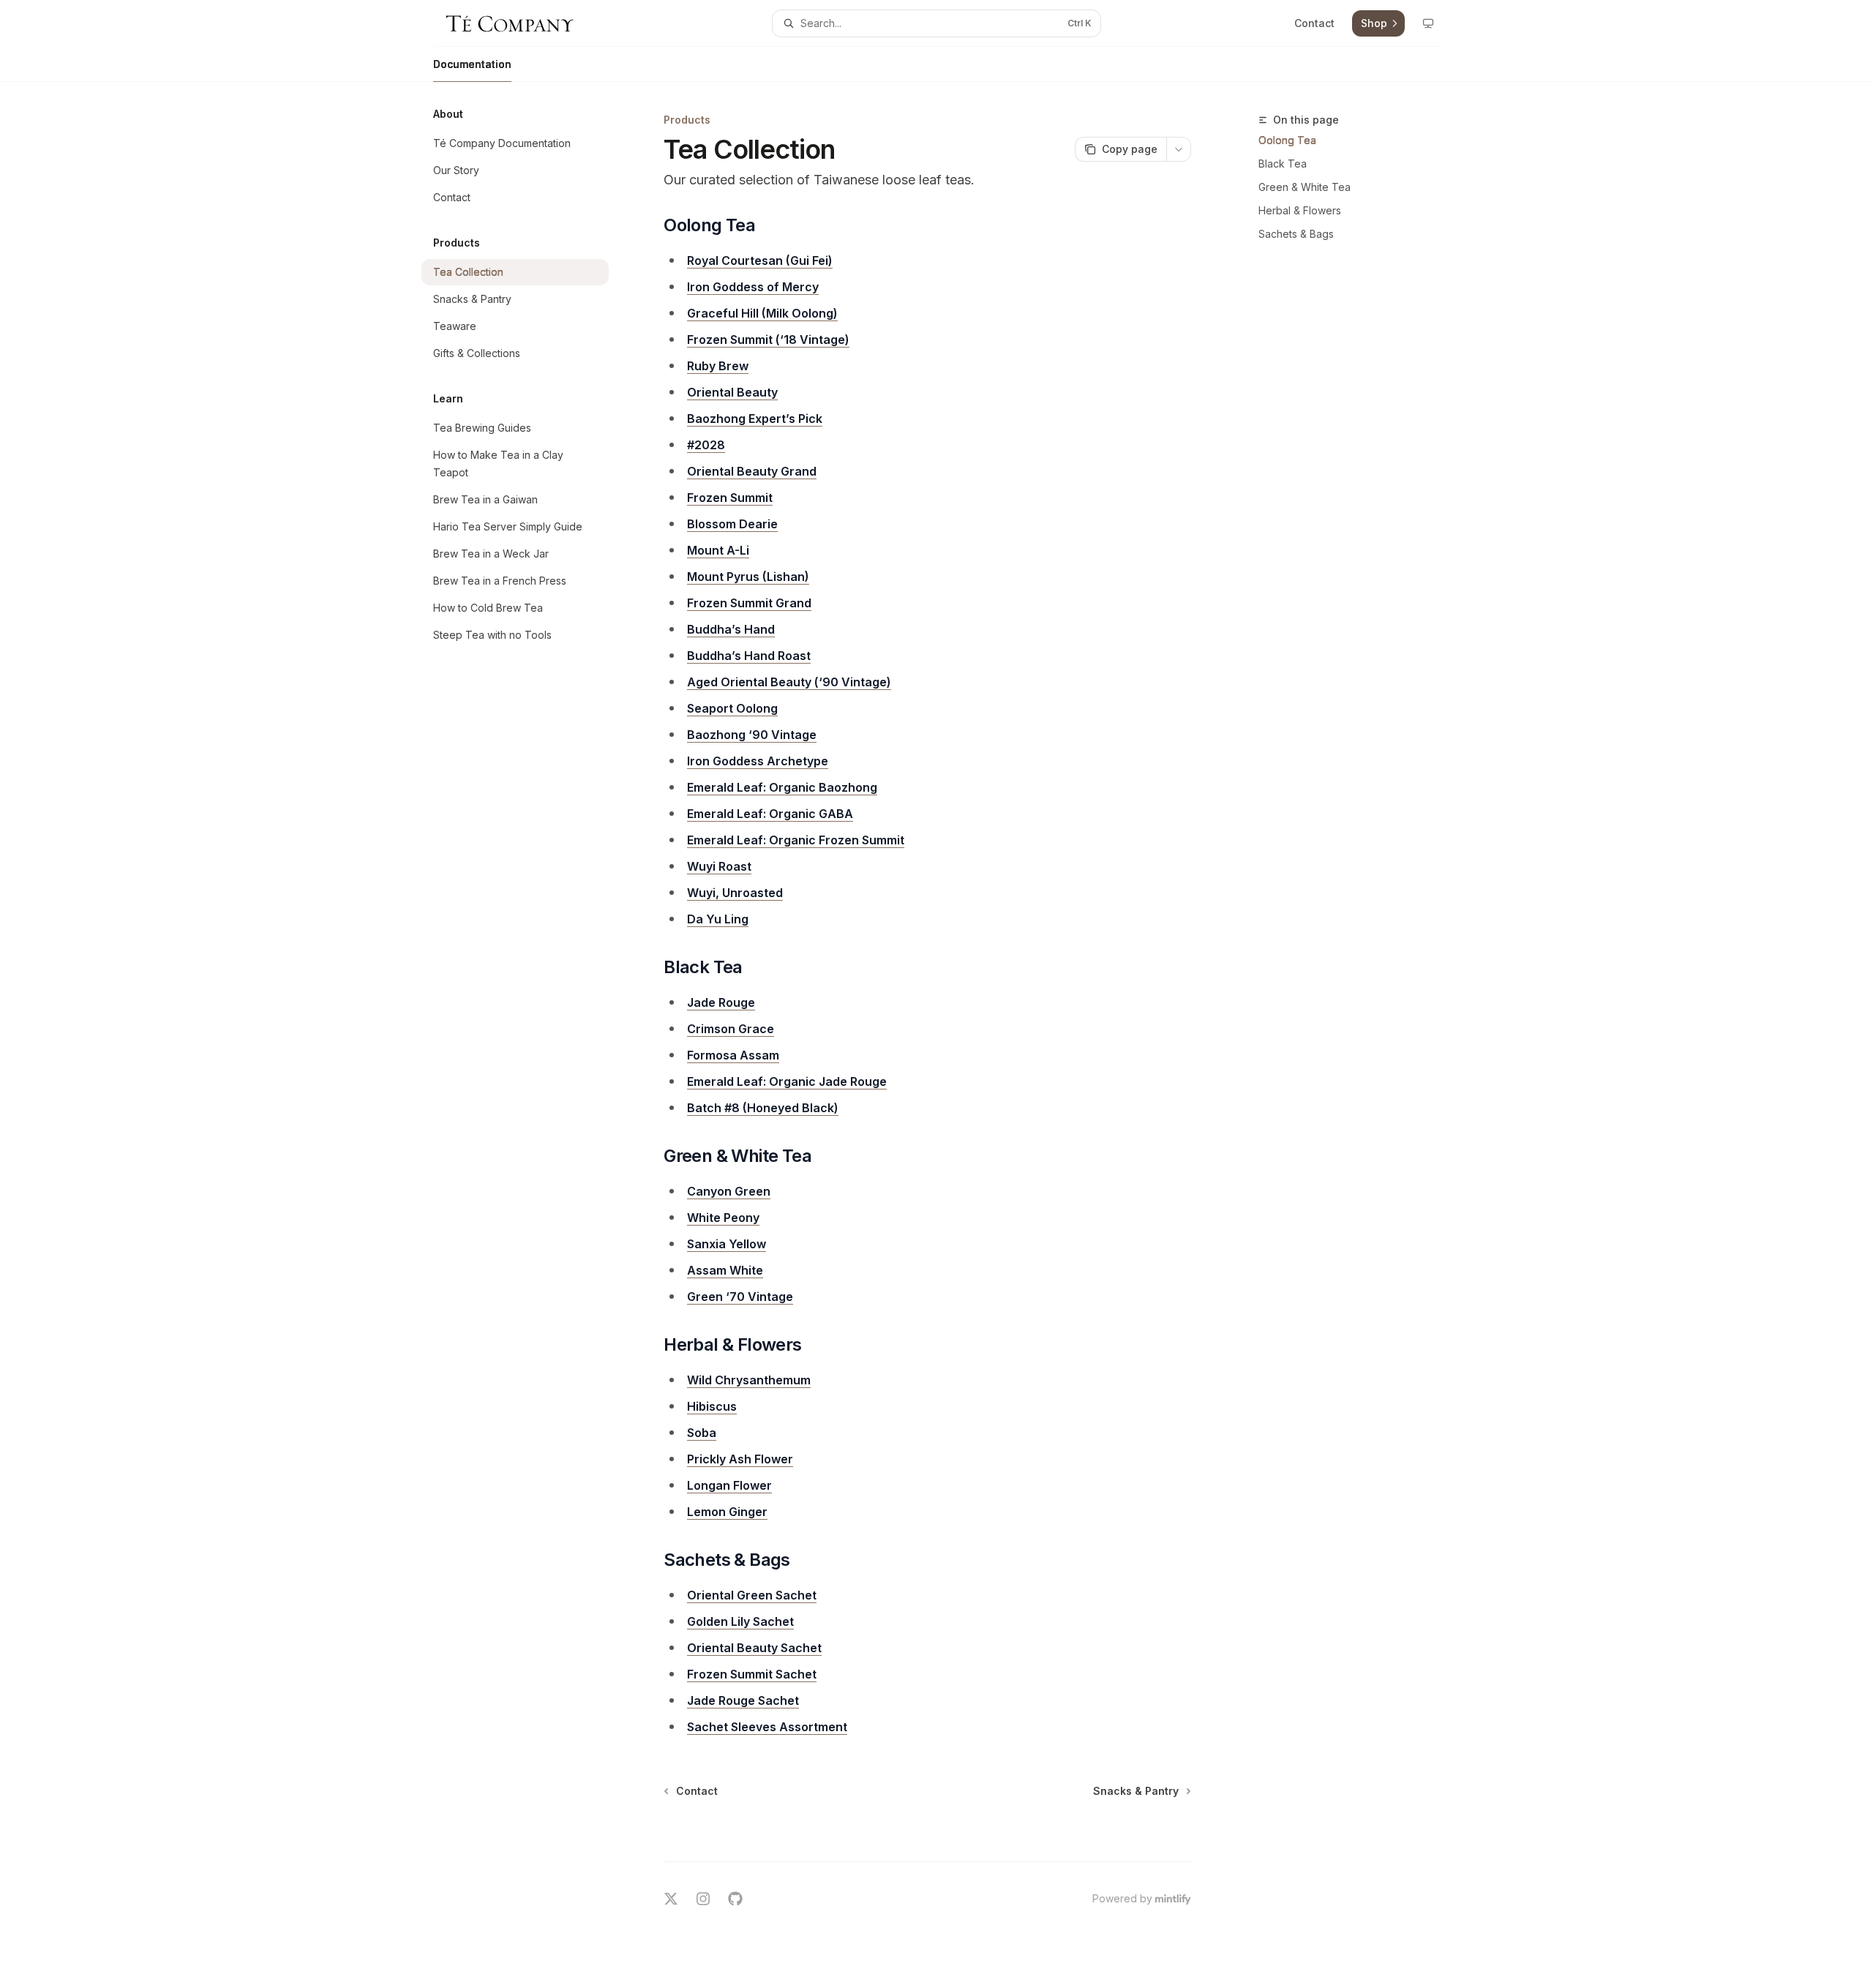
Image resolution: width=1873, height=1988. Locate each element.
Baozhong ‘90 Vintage (752, 735)
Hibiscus (712, 1406)
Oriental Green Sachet (752, 1595)
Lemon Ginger (727, 1512)
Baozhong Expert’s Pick (755, 419)
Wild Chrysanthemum (749, 1380)
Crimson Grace (731, 1029)
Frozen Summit (730, 498)
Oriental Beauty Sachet (754, 1648)
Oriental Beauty (732, 392)
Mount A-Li (718, 550)
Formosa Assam (733, 1055)
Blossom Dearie (732, 524)
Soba (702, 1433)
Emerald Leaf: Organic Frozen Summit (796, 840)
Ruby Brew (718, 366)
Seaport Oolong (732, 708)
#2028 (706, 445)
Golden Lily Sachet (740, 1621)
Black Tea (1283, 164)
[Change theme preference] (1428, 23)
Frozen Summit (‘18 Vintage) (768, 340)
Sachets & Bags (1296, 234)
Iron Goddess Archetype (758, 761)
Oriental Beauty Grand (752, 471)
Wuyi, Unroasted (735, 893)
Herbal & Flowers (1300, 210)
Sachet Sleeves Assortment (767, 1727)
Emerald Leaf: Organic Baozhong (782, 787)
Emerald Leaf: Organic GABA (770, 814)
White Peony (723, 1218)
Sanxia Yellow (727, 1244)
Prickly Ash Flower (740, 1459)
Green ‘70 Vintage (740, 1297)
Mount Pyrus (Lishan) (748, 577)
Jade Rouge (721, 1002)
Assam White (725, 1270)
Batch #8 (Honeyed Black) (763, 1108)
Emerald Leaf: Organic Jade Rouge (787, 1081)
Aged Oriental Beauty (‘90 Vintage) (789, 682)
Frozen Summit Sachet (752, 1674)
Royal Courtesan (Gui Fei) (760, 260)
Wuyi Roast (719, 866)
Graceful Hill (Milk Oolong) (762, 313)
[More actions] (1179, 149)
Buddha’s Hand (731, 629)
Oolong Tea (1287, 140)
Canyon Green (729, 1191)
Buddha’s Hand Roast (749, 656)
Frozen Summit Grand (749, 603)
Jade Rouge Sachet (743, 1700)
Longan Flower (729, 1485)
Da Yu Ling (718, 919)
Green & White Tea (1305, 187)
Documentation (472, 64)
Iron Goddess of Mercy (753, 287)
